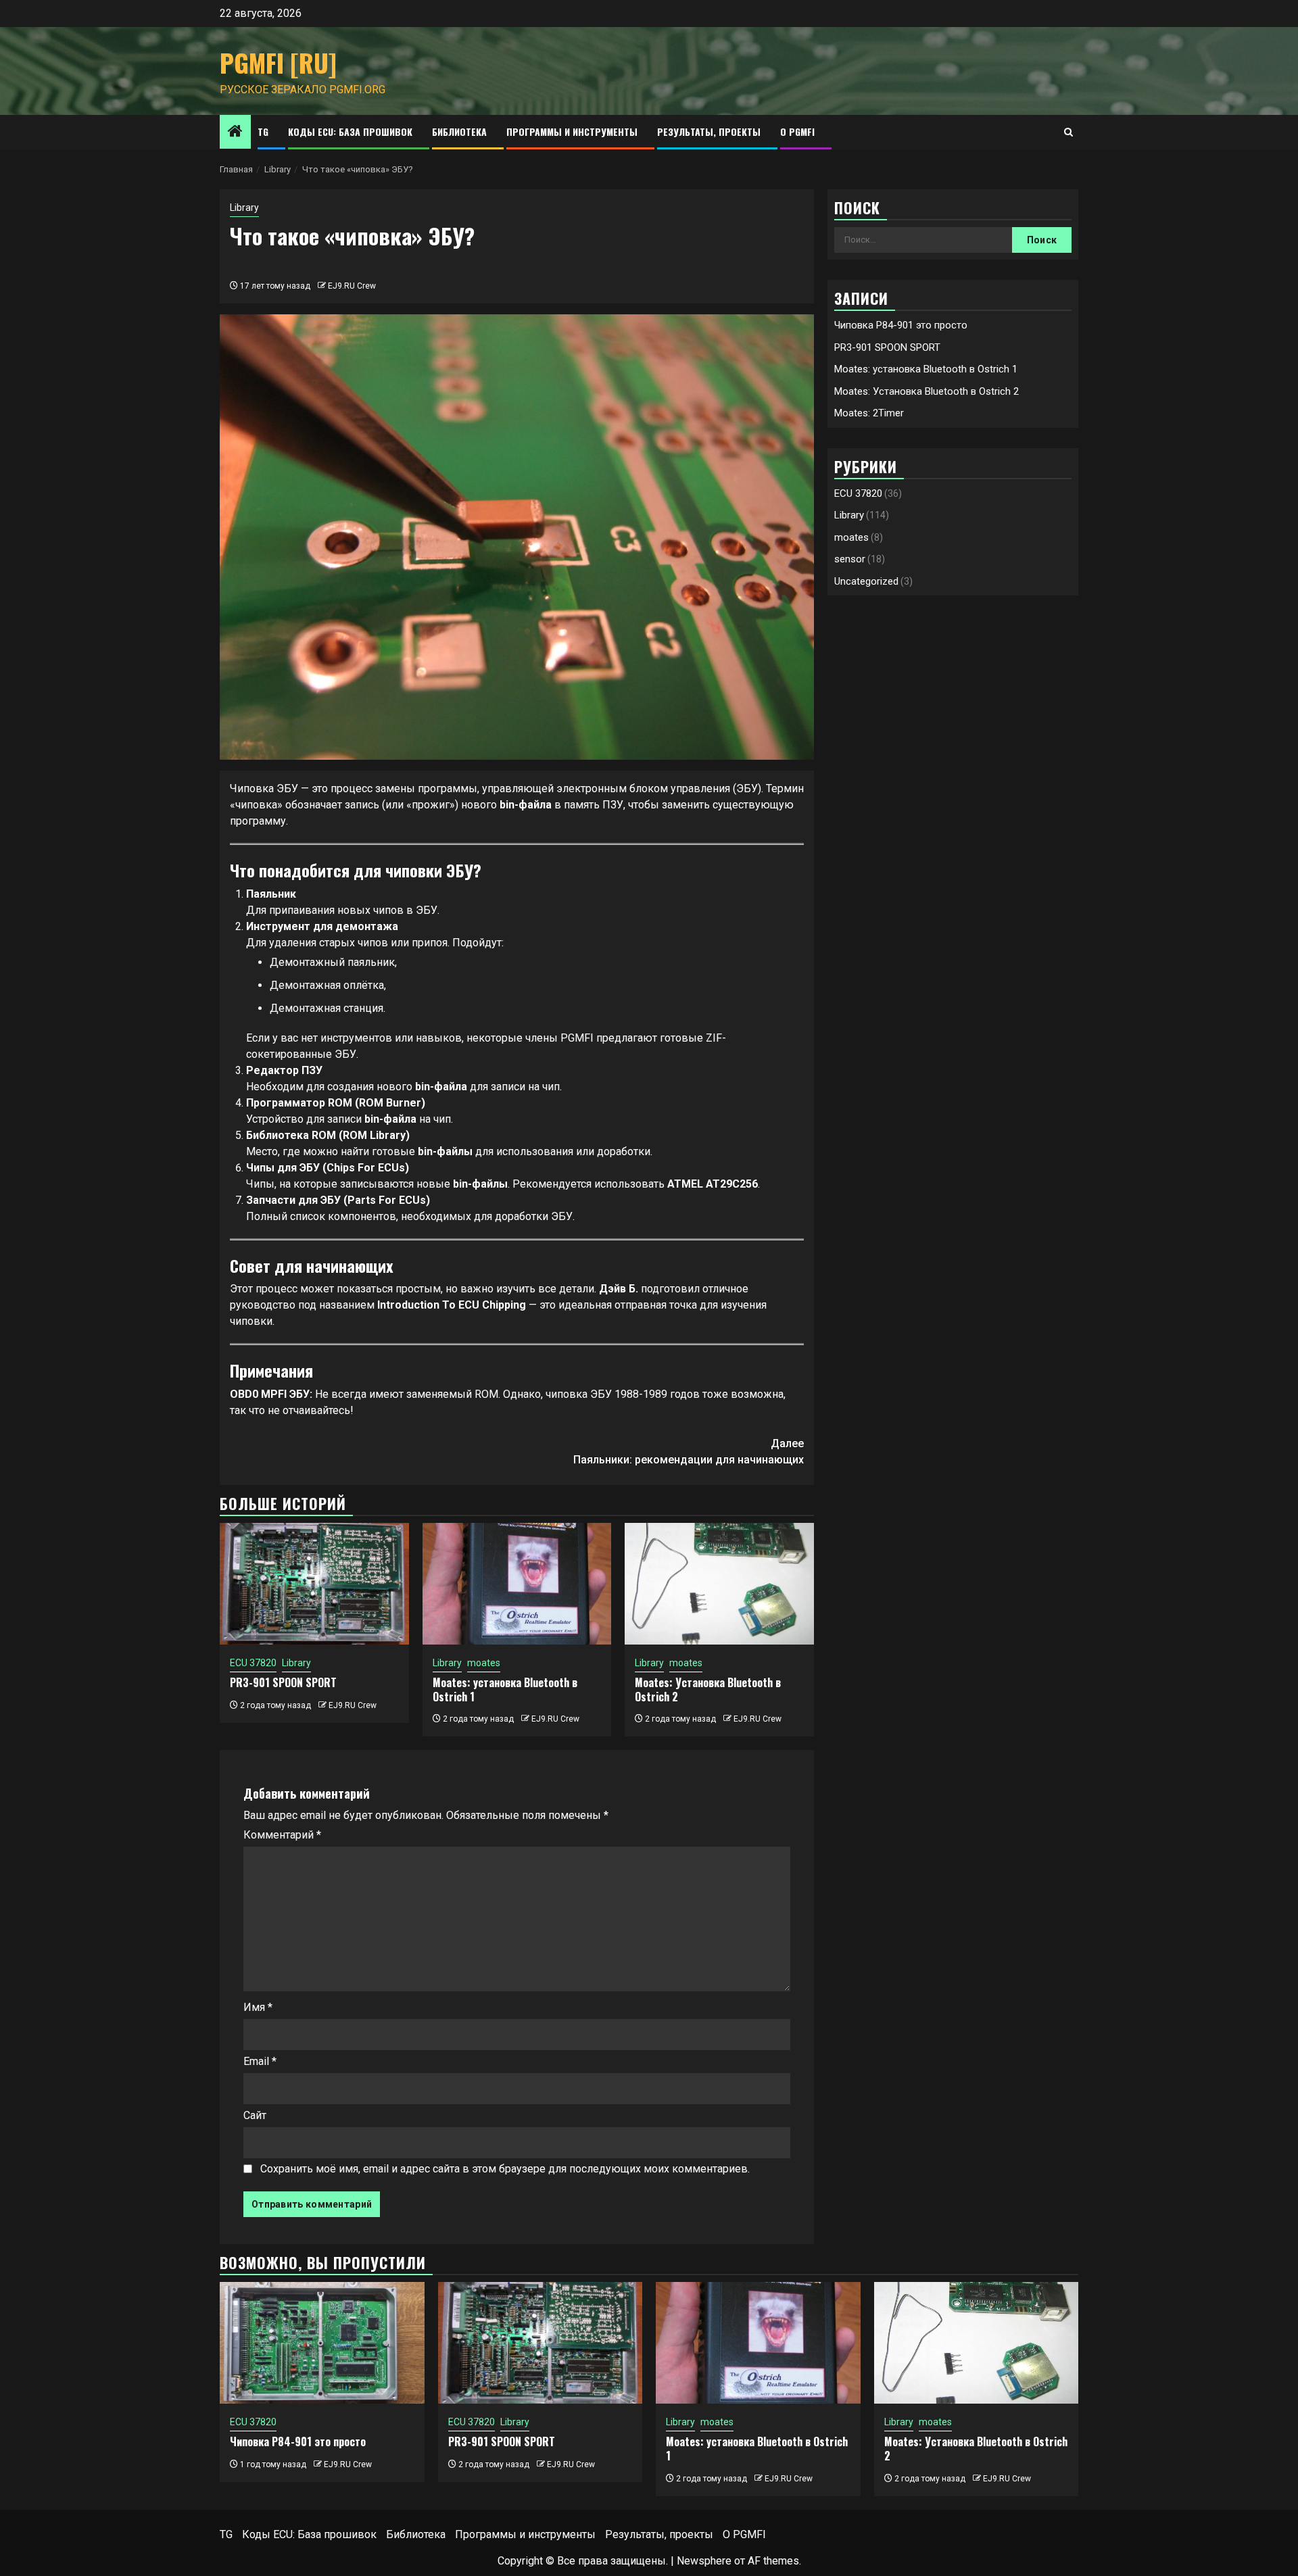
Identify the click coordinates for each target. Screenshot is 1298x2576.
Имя (258, 2007)
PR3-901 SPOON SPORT (283, 1682)
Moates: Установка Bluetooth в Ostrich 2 (708, 1690)
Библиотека (459, 131)
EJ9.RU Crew (352, 286)
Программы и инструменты (572, 131)
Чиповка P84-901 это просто (901, 325)
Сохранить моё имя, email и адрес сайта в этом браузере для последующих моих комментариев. (505, 2169)
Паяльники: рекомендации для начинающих (689, 1452)
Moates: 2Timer (869, 413)
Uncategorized (866, 581)
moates (484, 1663)
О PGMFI (797, 131)
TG (263, 131)
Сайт (255, 2115)
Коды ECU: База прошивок (350, 131)
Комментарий (282, 1835)
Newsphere (704, 2561)
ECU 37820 (253, 1663)
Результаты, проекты (709, 131)
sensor (850, 560)
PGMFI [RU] (278, 63)
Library (244, 208)
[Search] (1068, 132)
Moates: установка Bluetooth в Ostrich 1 (505, 1690)
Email (260, 2061)
